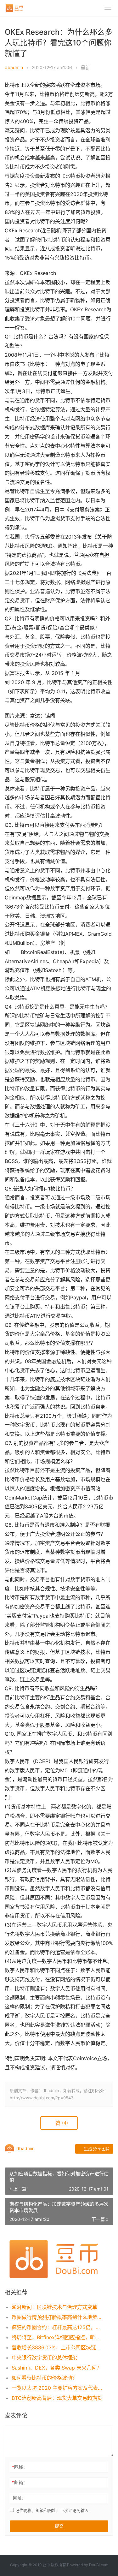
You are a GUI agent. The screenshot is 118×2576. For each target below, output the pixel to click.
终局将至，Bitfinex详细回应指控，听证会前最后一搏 (57, 2337)
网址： (20, 2498)
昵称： (20, 2467)
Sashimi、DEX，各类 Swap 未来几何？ (57, 2368)
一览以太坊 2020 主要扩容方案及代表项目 (57, 2388)
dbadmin (14, 67)
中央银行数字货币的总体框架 (44, 2358)
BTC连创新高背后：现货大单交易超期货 (57, 2398)
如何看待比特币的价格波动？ (44, 2378)
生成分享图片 (96, 2149)
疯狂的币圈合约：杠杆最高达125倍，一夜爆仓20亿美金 (57, 2327)
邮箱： (20, 2482)
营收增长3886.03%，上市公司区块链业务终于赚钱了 (57, 2347)
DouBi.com (99, 2565)
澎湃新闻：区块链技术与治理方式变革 (54, 2307)
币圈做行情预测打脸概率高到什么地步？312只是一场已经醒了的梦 (57, 2317)
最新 (85, 67)
